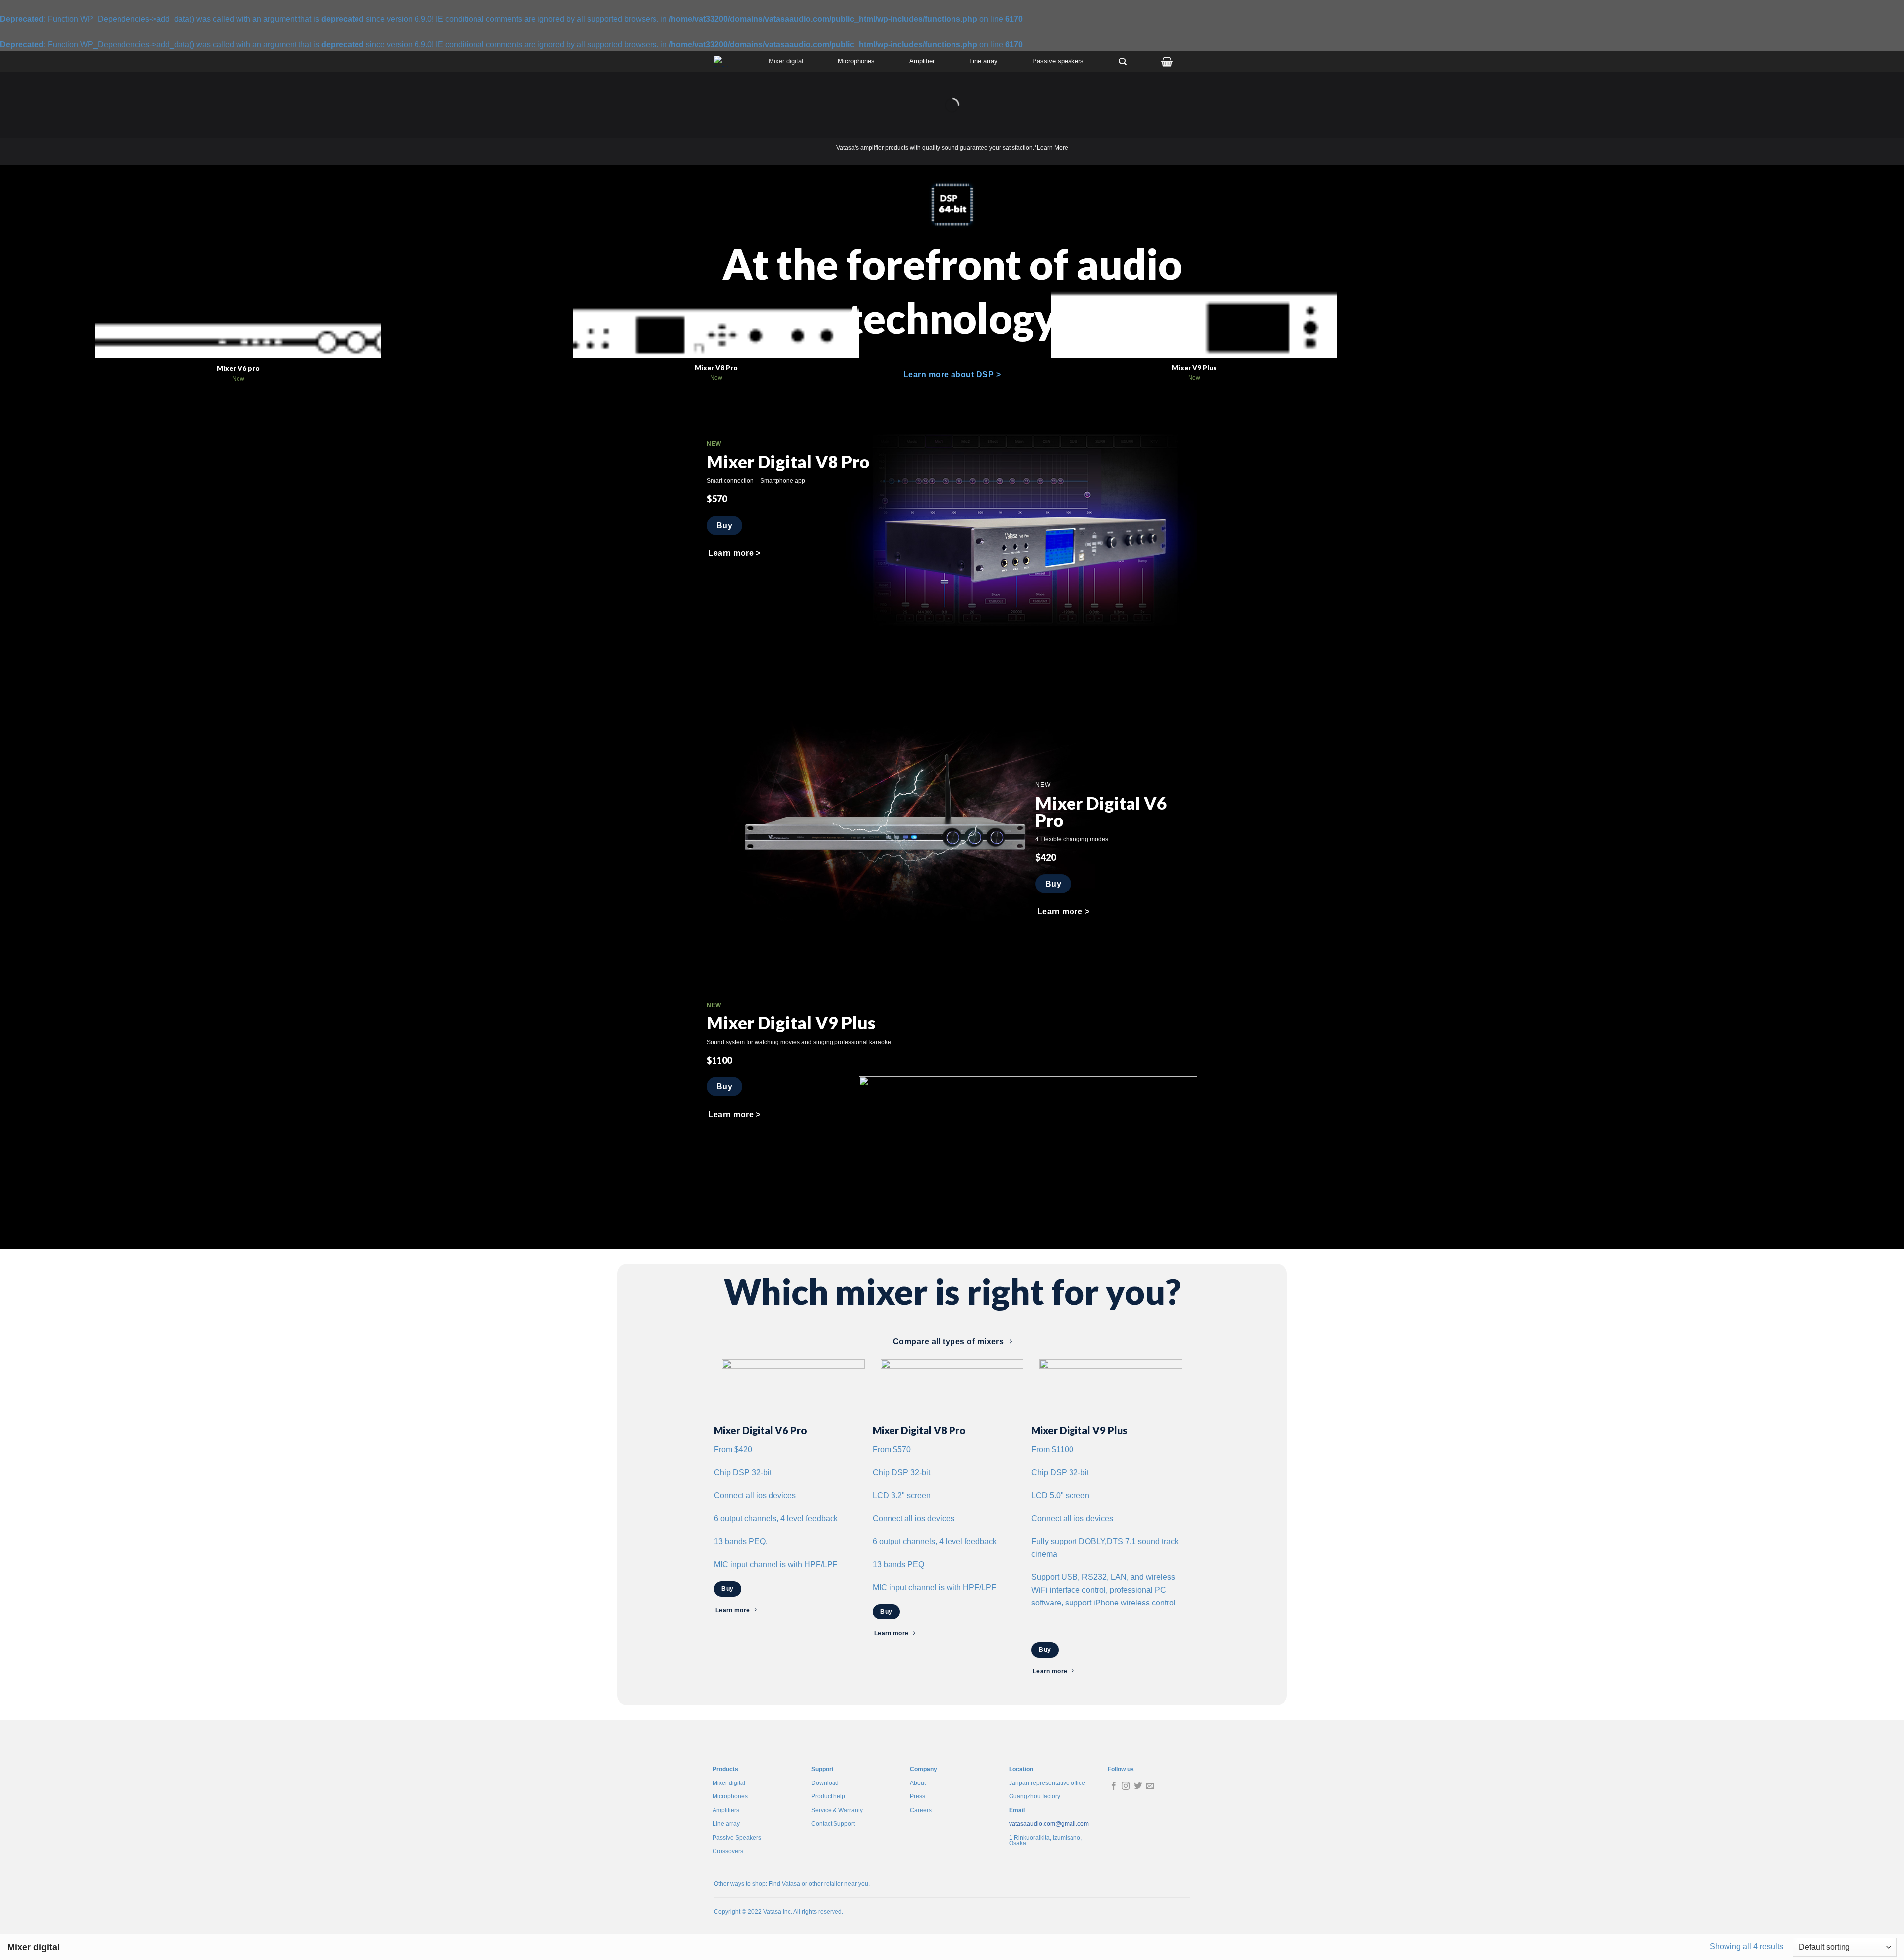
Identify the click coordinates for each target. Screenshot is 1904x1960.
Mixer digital (786, 61)
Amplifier (922, 61)
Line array (983, 61)
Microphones (856, 61)
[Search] (1123, 62)
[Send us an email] (1150, 1786)
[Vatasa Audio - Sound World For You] (723, 61)
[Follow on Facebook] (1114, 1786)
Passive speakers (1058, 61)
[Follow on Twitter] (1138, 1786)
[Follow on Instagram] (1126, 1786)
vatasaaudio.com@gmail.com (1049, 1824)
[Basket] (1167, 61)
